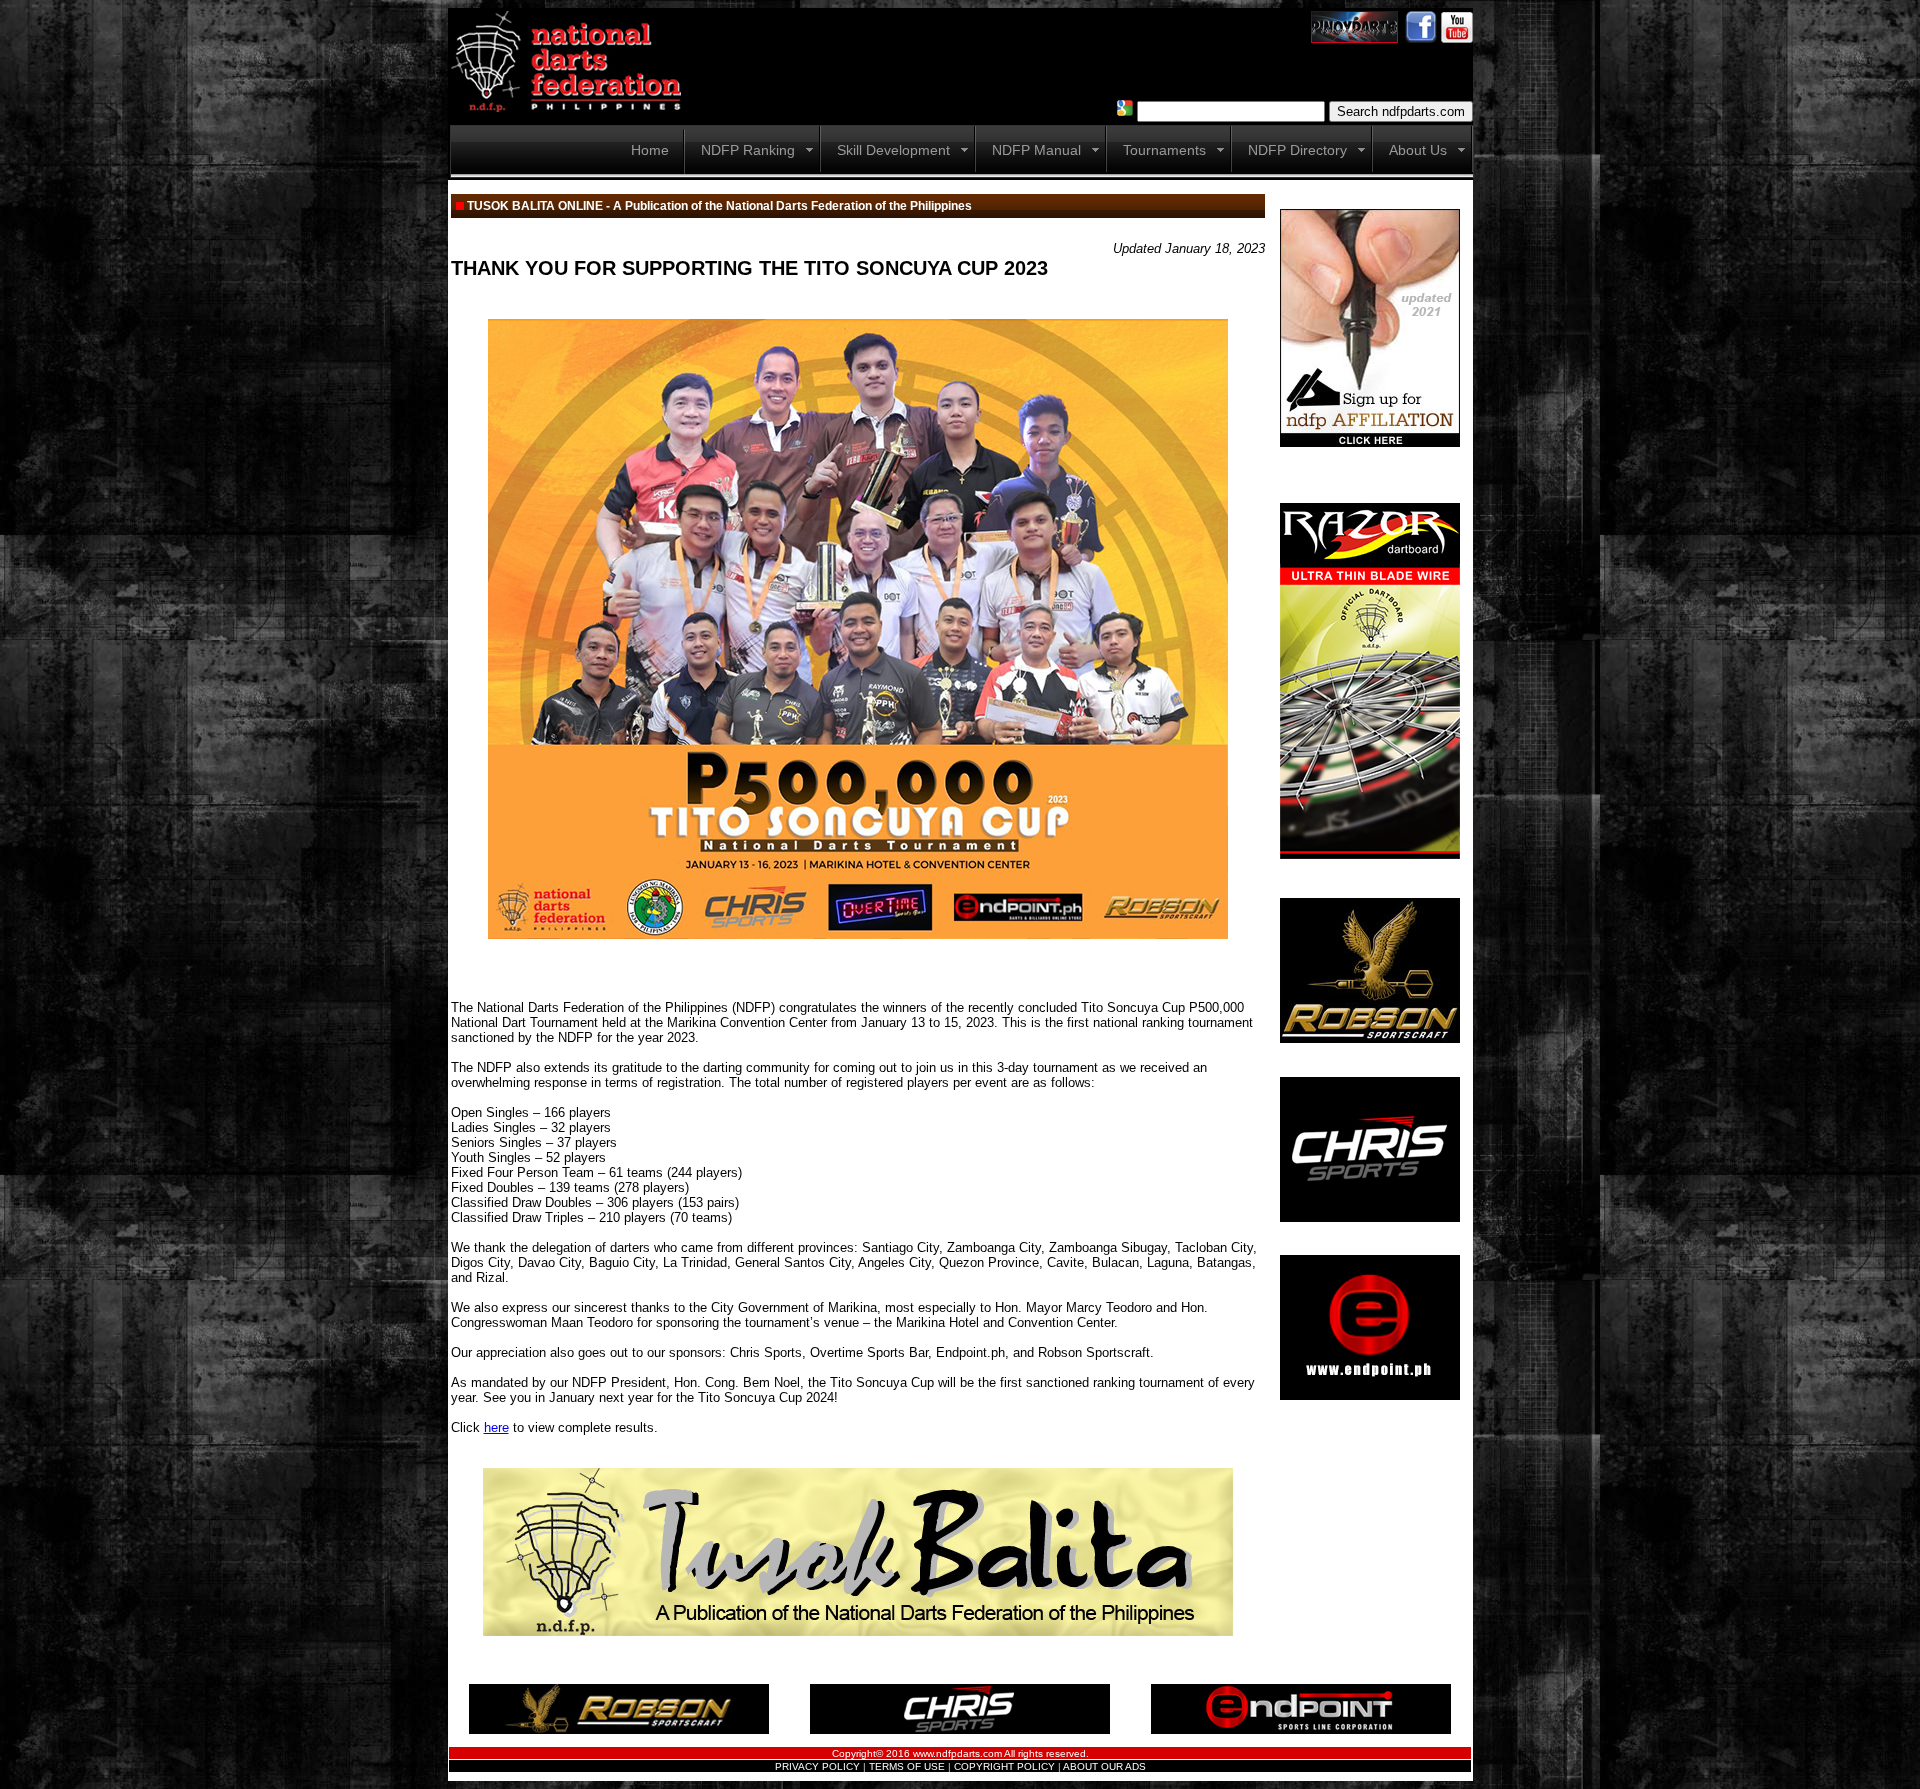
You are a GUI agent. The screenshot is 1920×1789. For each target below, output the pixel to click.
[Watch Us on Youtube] (1457, 37)
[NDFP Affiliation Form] (1370, 443)
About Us (1418, 150)
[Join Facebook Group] (1354, 37)
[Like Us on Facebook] (1421, 37)
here (496, 1427)
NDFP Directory (1297, 150)
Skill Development (893, 150)
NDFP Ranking (748, 150)
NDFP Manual (1036, 150)
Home (650, 150)
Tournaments (1164, 150)
